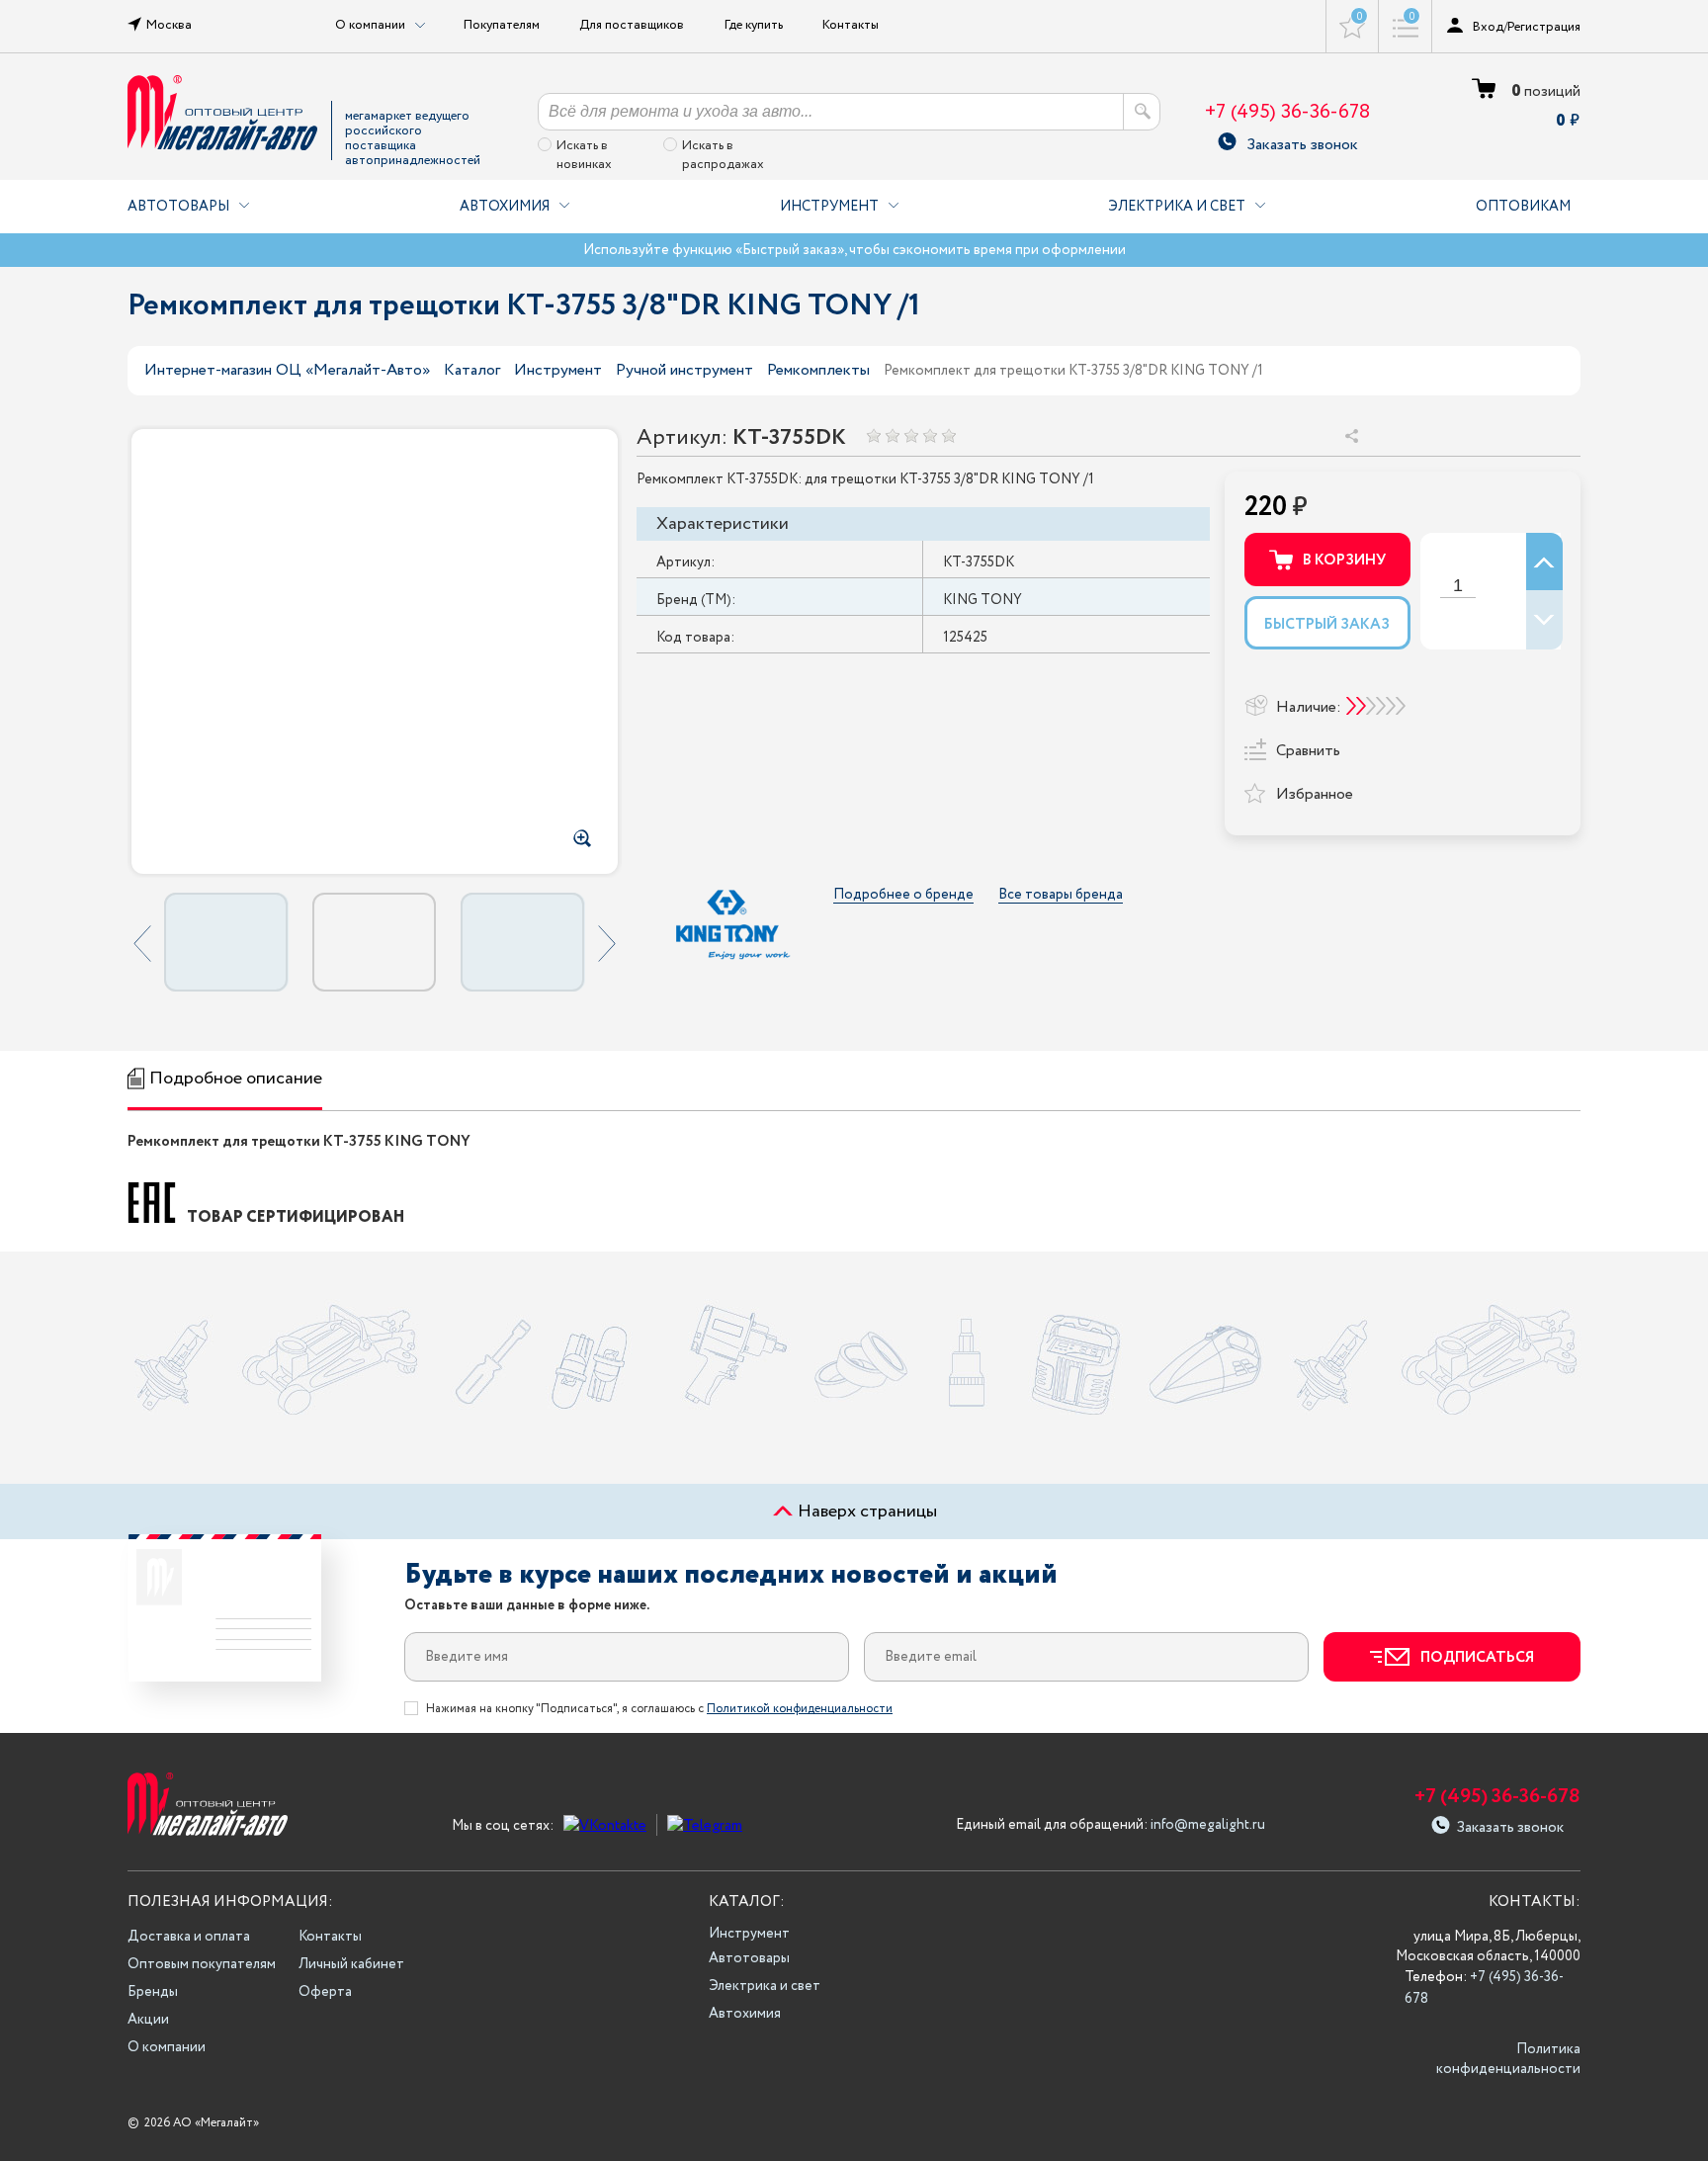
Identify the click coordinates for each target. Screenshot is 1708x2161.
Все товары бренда (1061, 895)
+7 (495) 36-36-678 (1287, 112)
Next (607, 943)
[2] (892, 435)
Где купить (754, 25)
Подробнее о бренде (903, 895)
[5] (948, 435)
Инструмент (829, 207)
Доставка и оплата (189, 1937)
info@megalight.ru (1208, 1825)
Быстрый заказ (1327, 625)
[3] (911, 435)
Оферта (325, 1992)
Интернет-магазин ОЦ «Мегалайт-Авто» (287, 370)
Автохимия (505, 207)
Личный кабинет (351, 1964)
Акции (148, 2020)
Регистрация (1544, 27)
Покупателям (502, 25)
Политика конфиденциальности (1508, 2059)
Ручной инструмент (684, 370)
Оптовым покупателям (202, 1964)
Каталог (472, 370)
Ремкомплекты (818, 370)
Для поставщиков (632, 25)
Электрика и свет (1177, 207)
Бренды (153, 1992)
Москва (169, 25)
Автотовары (178, 207)
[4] (930, 435)
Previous (142, 943)
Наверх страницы (865, 1512)
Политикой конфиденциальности (800, 1709)
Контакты (851, 25)
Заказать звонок (1302, 142)
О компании (167, 2047)
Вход (1488, 27)
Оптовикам (1523, 207)
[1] (873, 435)
